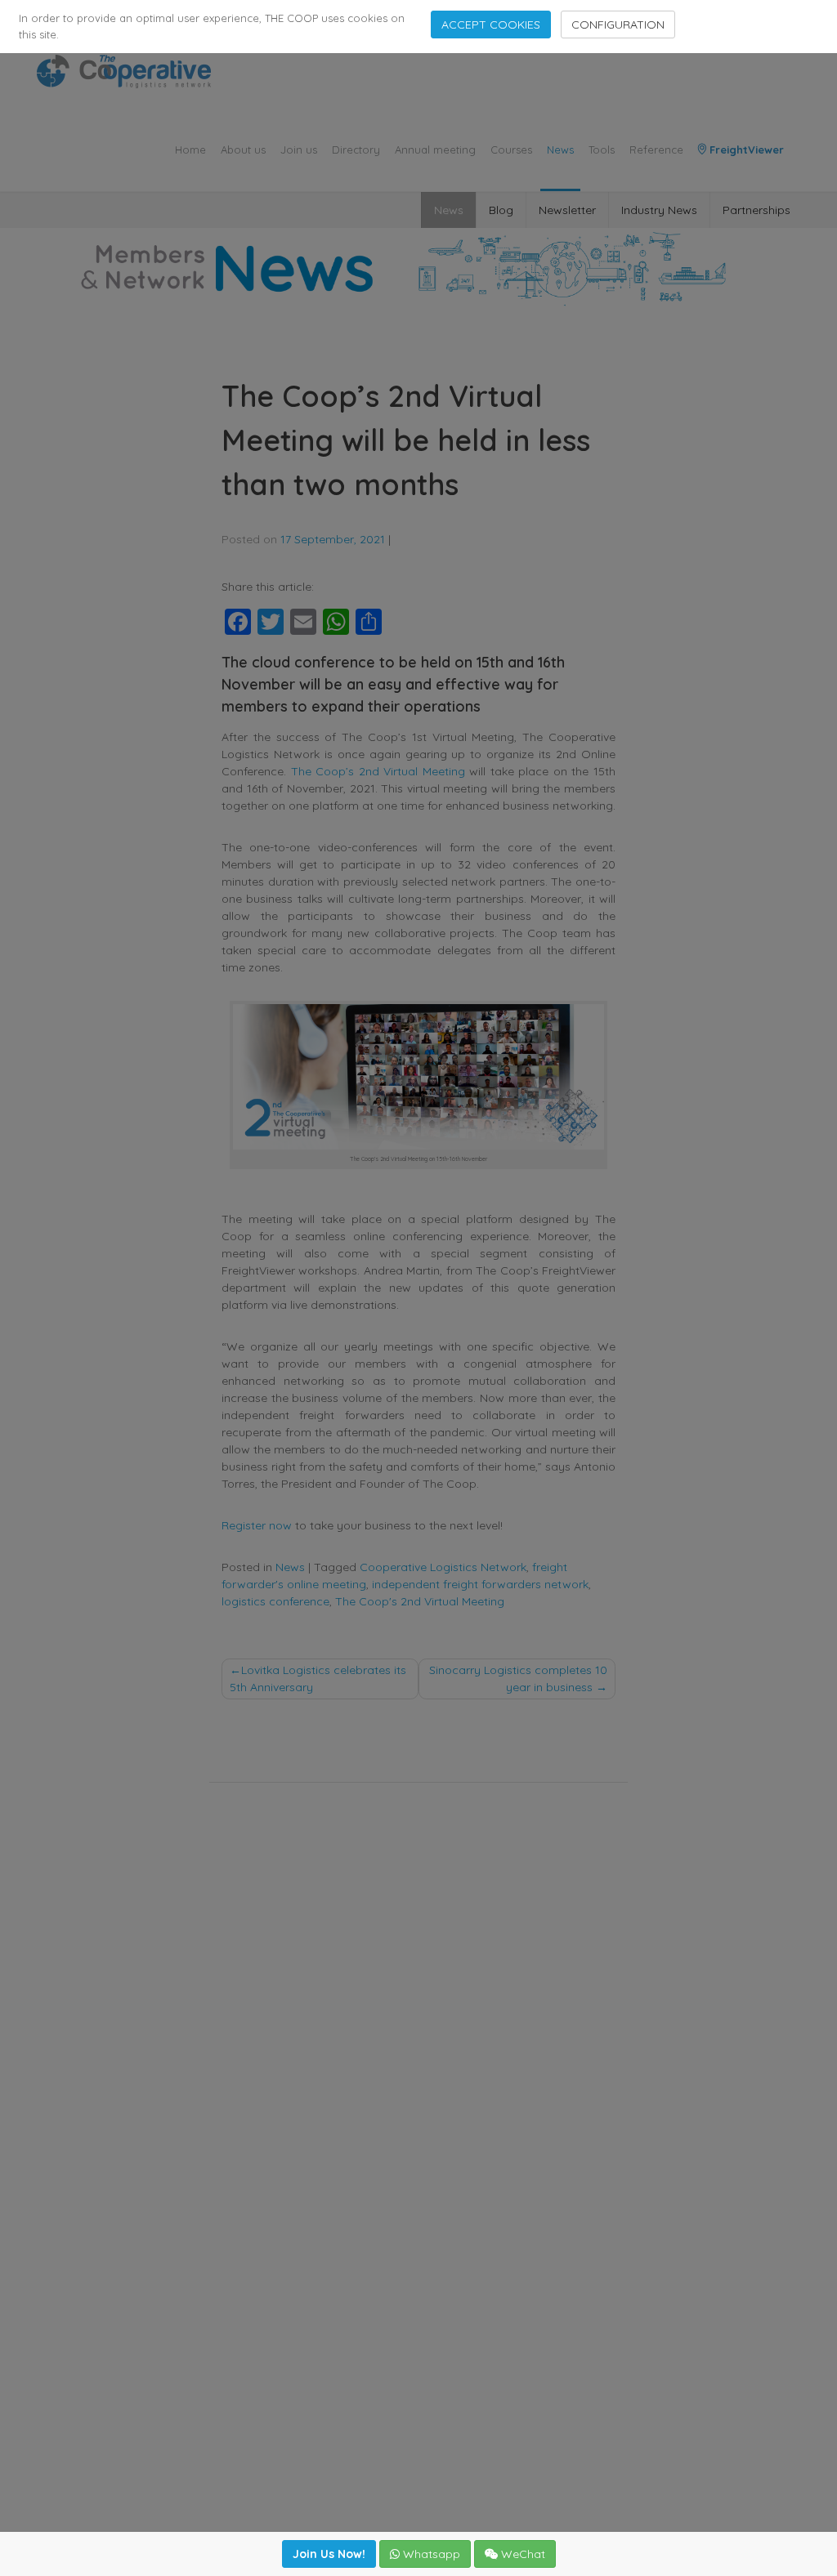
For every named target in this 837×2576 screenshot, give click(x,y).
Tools (602, 150)
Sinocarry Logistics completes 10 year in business (518, 1679)
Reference (656, 150)
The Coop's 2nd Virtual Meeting (420, 1601)
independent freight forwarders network (480, 1584)
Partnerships (756, 210)
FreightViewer (745, 150)
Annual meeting (435, 150)
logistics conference (275, 1601)
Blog (501, 210)
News (560, 150)
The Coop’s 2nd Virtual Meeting (378, 771)
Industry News (659, 210)
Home (190, 150)
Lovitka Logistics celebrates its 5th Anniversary (318, 1679)
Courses (511, 150)
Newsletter (567, 210)
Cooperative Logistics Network (443, 1567)
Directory (356, 150)
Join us (299, 150)
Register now (257, 1525)
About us (243, 150)
